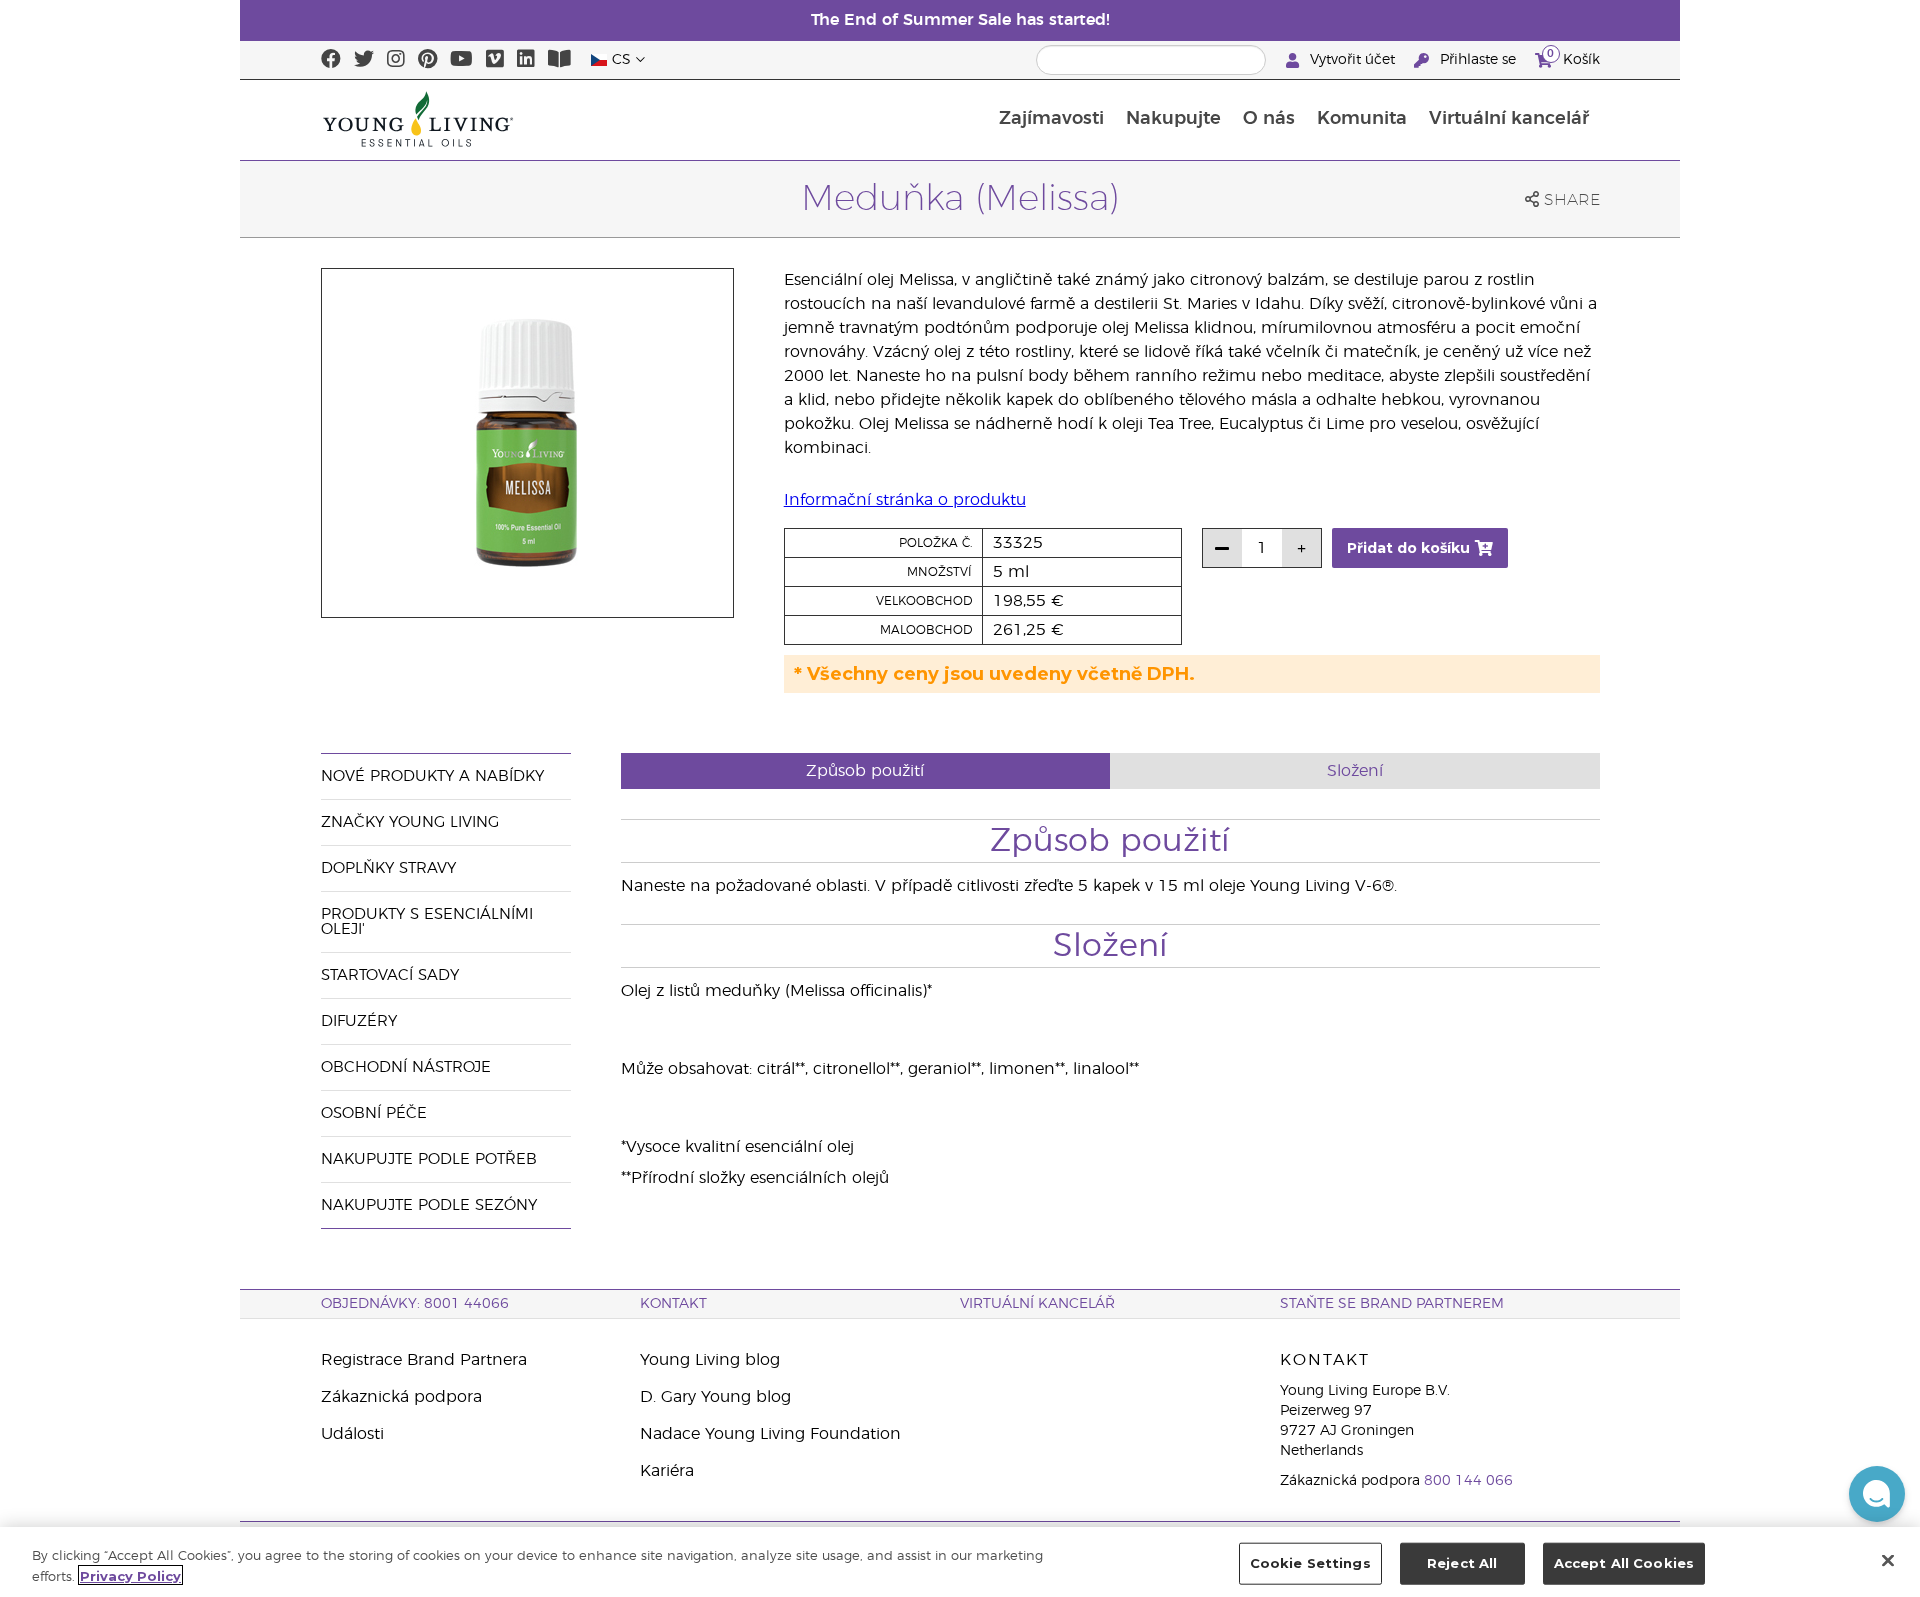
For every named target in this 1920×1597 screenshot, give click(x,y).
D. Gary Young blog (715, 1397)
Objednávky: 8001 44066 (415, 1304)
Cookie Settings (1310, 1563)
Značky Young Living (410, 822)
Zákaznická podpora (401, 1397)
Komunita (1362, 119)
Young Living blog (710, 1360)
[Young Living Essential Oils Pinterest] (427, 60)
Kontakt (673, 1304)
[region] (960, 1562)
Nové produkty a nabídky (432, 776)
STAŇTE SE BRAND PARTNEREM (1392, 1304)
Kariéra (667, 1471)
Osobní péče (374, 1113)
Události (352, 1434)
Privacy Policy (130, 1575)
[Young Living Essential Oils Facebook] (331, 60)
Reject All (1462, 1563)
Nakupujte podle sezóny (429, 1205)
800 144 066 (1468, 1481)
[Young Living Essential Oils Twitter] (364, 60)
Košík (1573, 57)
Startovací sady (390, 975)
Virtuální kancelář (1509, 119)
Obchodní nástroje (406, 1067)
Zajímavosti (1051, 119)
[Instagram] (396, 60)
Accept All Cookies (1624, 1563)
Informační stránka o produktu (905, 500)
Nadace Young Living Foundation (770, 1434)
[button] (1877, 1494)
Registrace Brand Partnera (424, 1360)
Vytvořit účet (1352, 60)
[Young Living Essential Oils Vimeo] (495, 60)
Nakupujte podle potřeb (429, 1159)
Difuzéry (359, 1021)
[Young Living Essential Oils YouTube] (461, 60)
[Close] (1888, 1560)
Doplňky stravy (388, 868)
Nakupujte (1173, 119)
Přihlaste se (1478, 60)
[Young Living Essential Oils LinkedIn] (526, 60)
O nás (1269, 119)
